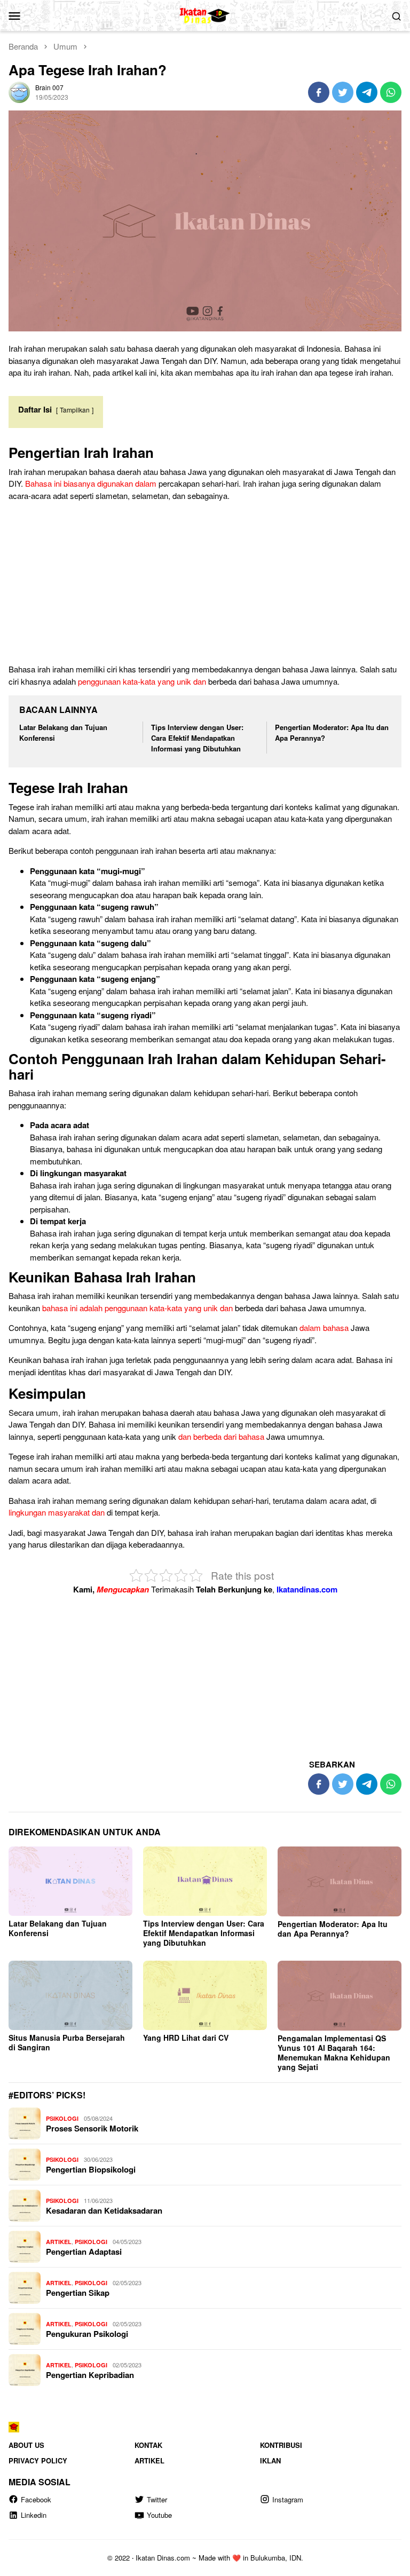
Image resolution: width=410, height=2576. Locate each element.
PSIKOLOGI (62, 2118)
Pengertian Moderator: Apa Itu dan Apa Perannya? (333, 1929)
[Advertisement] (205, 584)
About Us (26, 2445)
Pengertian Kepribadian (90, 2375)
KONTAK (148, 2445)
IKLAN (270, 2460)
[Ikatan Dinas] (205, 14)
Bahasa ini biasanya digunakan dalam (91, 483)
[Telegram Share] (367, 92)
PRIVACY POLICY (38, 2460)
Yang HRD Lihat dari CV (186, 2038)
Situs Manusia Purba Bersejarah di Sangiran (67, 2042)
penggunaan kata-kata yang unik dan (142, 681)
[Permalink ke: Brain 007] (19, 91)
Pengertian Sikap (78, 2293)
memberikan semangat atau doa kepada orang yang (220, 1039)
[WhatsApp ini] (391, 92)
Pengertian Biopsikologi (91, 2169)
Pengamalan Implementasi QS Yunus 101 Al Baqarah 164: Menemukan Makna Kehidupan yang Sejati (334, 2052)
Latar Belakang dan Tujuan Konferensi (58, 1928)
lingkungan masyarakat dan (57, 1512)
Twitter (157, 2499)
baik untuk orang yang (316, 1149)
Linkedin (34, 2515)
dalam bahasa (324, 1327)
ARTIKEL (59, 2242)
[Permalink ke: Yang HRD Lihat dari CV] (205, 1995)
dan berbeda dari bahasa (221, 1436)
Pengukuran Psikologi (87, 2334)
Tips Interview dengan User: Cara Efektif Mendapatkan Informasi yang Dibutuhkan (197, 738)
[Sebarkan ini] (319, 92)
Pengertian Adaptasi (84, 2252)
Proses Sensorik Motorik (92, 2128)
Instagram (288, 2499)
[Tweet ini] (343, 92)
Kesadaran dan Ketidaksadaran (104, 2210)
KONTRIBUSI (281, 2445)
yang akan (252, 967)
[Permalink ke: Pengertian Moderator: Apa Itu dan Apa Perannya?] (340, 1881)
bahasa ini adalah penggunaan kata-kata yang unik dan (137, 1308)
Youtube (159, 2515)
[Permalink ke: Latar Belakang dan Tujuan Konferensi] (70, 1881)
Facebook (36, 2499)
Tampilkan (75, 410)
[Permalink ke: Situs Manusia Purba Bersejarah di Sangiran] (70, 1995)
